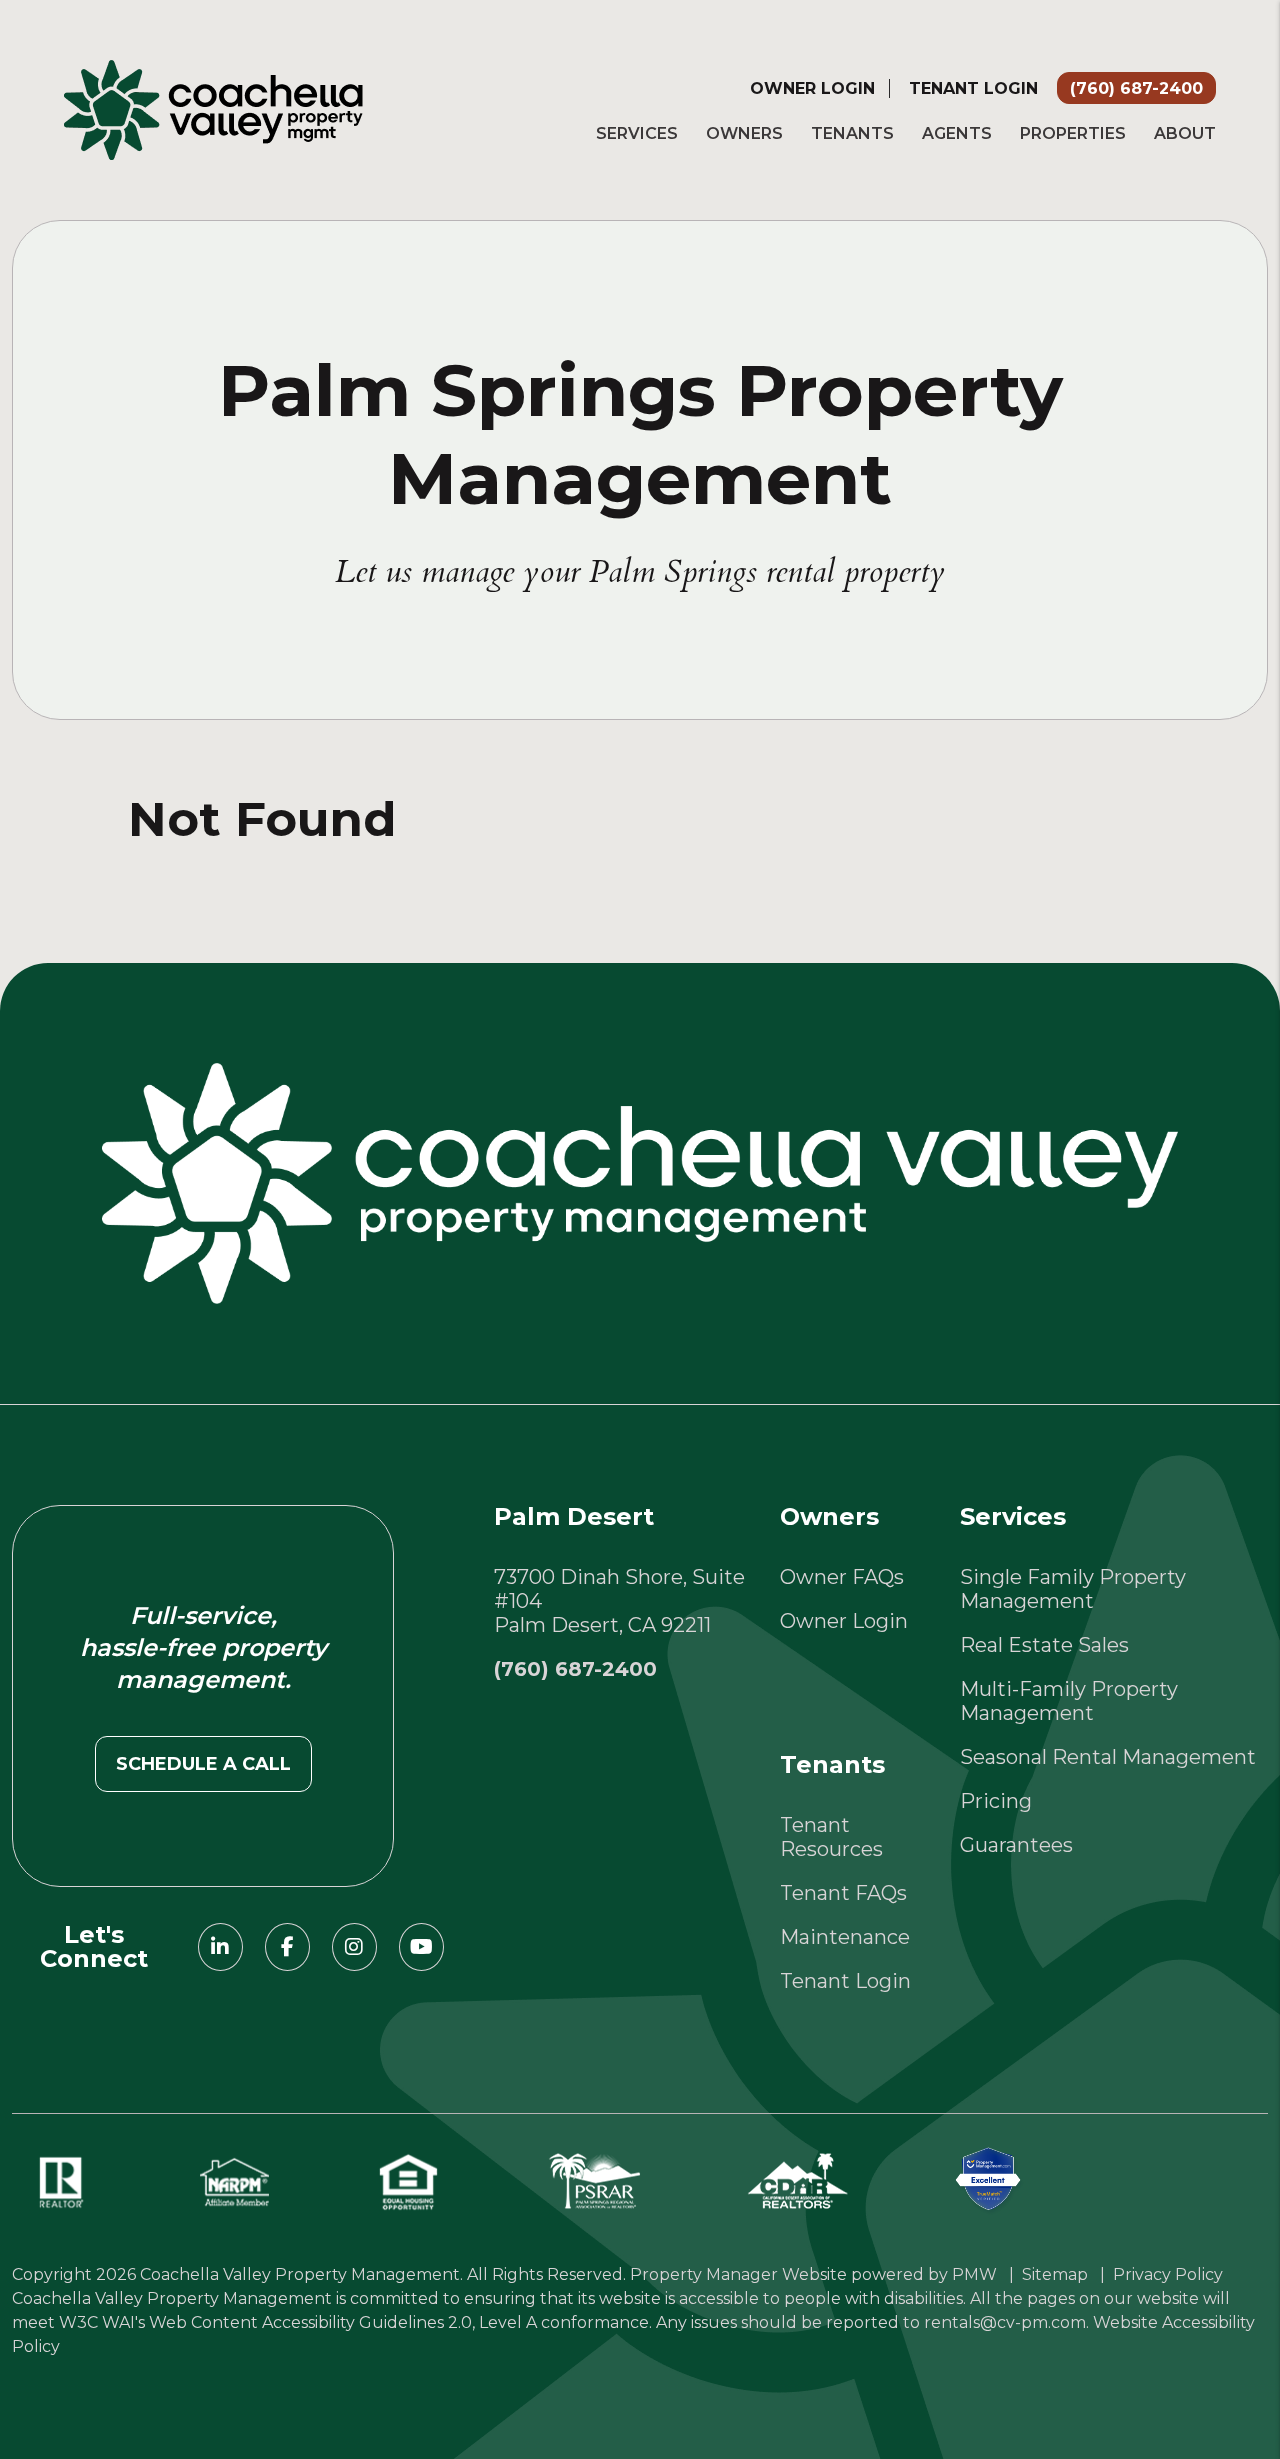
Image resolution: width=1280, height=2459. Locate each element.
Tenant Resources (831, 1837)
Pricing (996, 1801)
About (1185, 133)
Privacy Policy (1168, 2274)
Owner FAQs (842, 1577)
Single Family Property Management (1073, 1589)
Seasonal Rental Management (1108, 1757)
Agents (957, 133)
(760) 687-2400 (1136, 88)
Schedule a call (203, 1764)
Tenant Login (973, 88)
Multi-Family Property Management (1069, 1701)
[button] (220, 1947)
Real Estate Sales (1044, 1645)
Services (637, 133)
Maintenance (845, 1937)
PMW (974, 2274)
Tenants (852, 133)
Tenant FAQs (843, 1893)
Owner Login (812, 88)
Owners (744, 133)
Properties (1073, 133)
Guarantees (1016, 1845)
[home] (213, 107)
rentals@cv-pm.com (1005, 2322)
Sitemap (1055, 2274)
